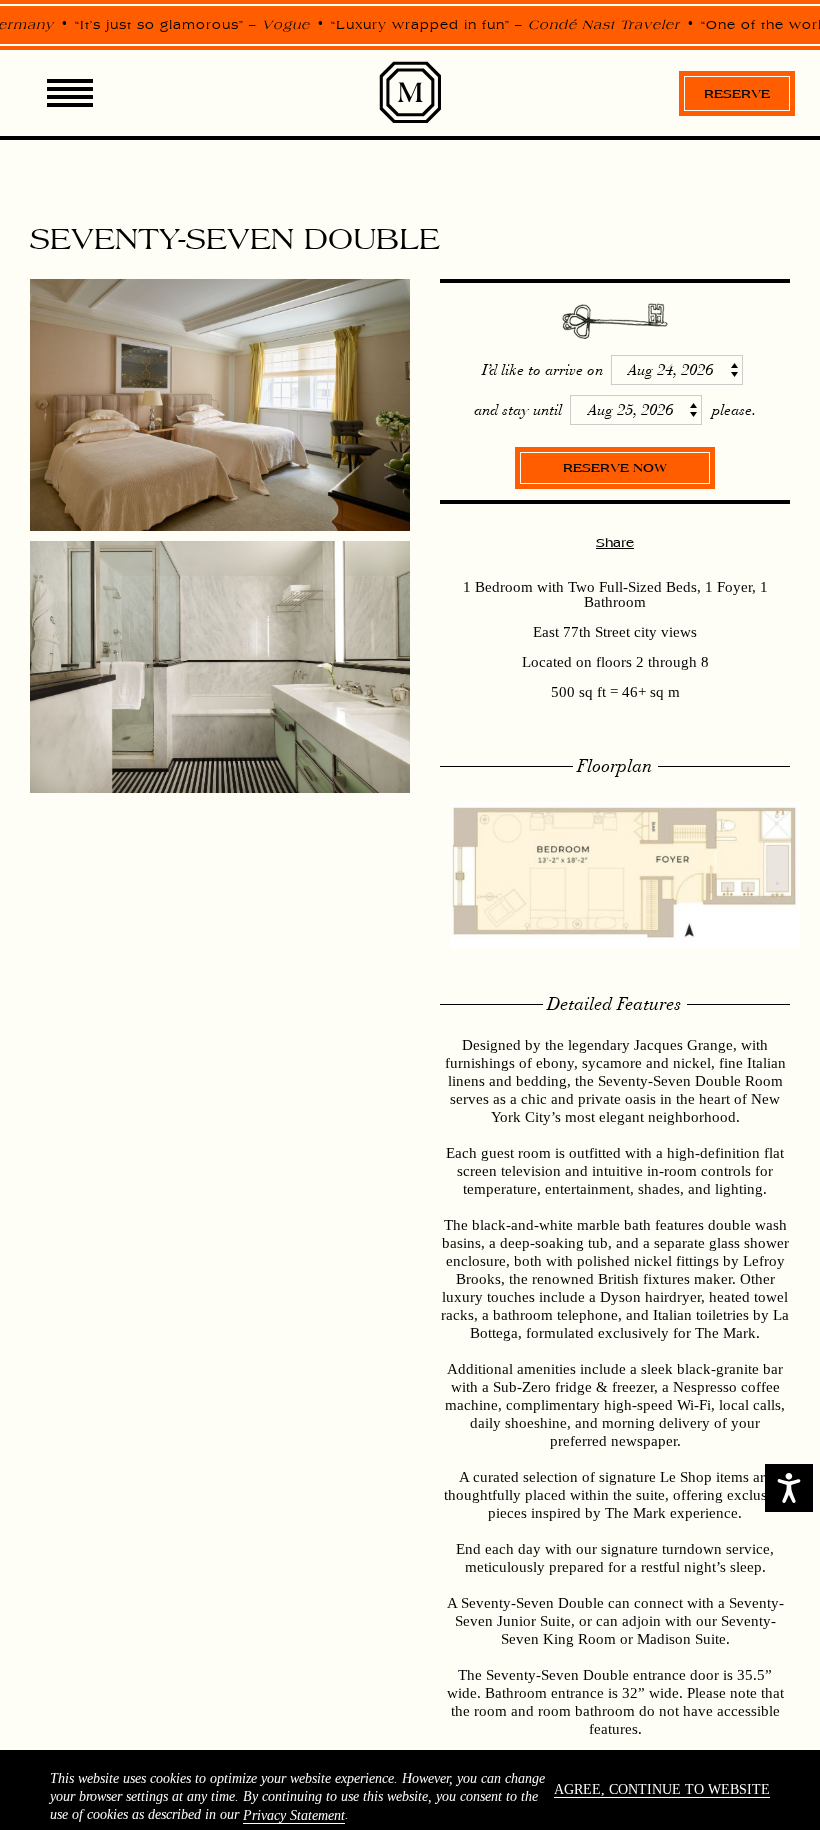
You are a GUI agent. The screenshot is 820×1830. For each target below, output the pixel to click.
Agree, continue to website (662, 1789)
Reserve (737, 93)
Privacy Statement (294, 1815)
